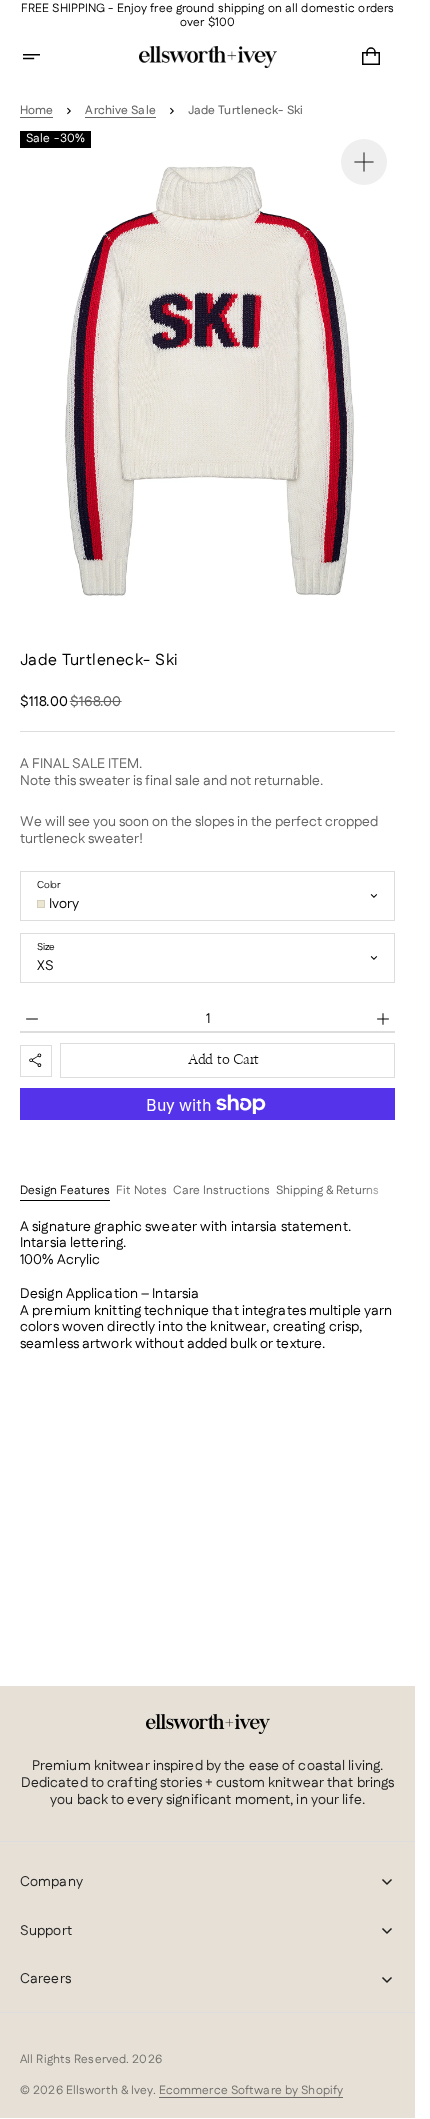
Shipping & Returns (327, 1191)
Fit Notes (141, 1191)
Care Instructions (221, 1191)
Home (36, 111)
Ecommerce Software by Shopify (251, 2090)
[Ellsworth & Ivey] (208, 1724)
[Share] (36, 1061)
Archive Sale (120, 111)
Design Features (65, 1191)
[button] (44, 57)
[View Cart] (371, 57)
